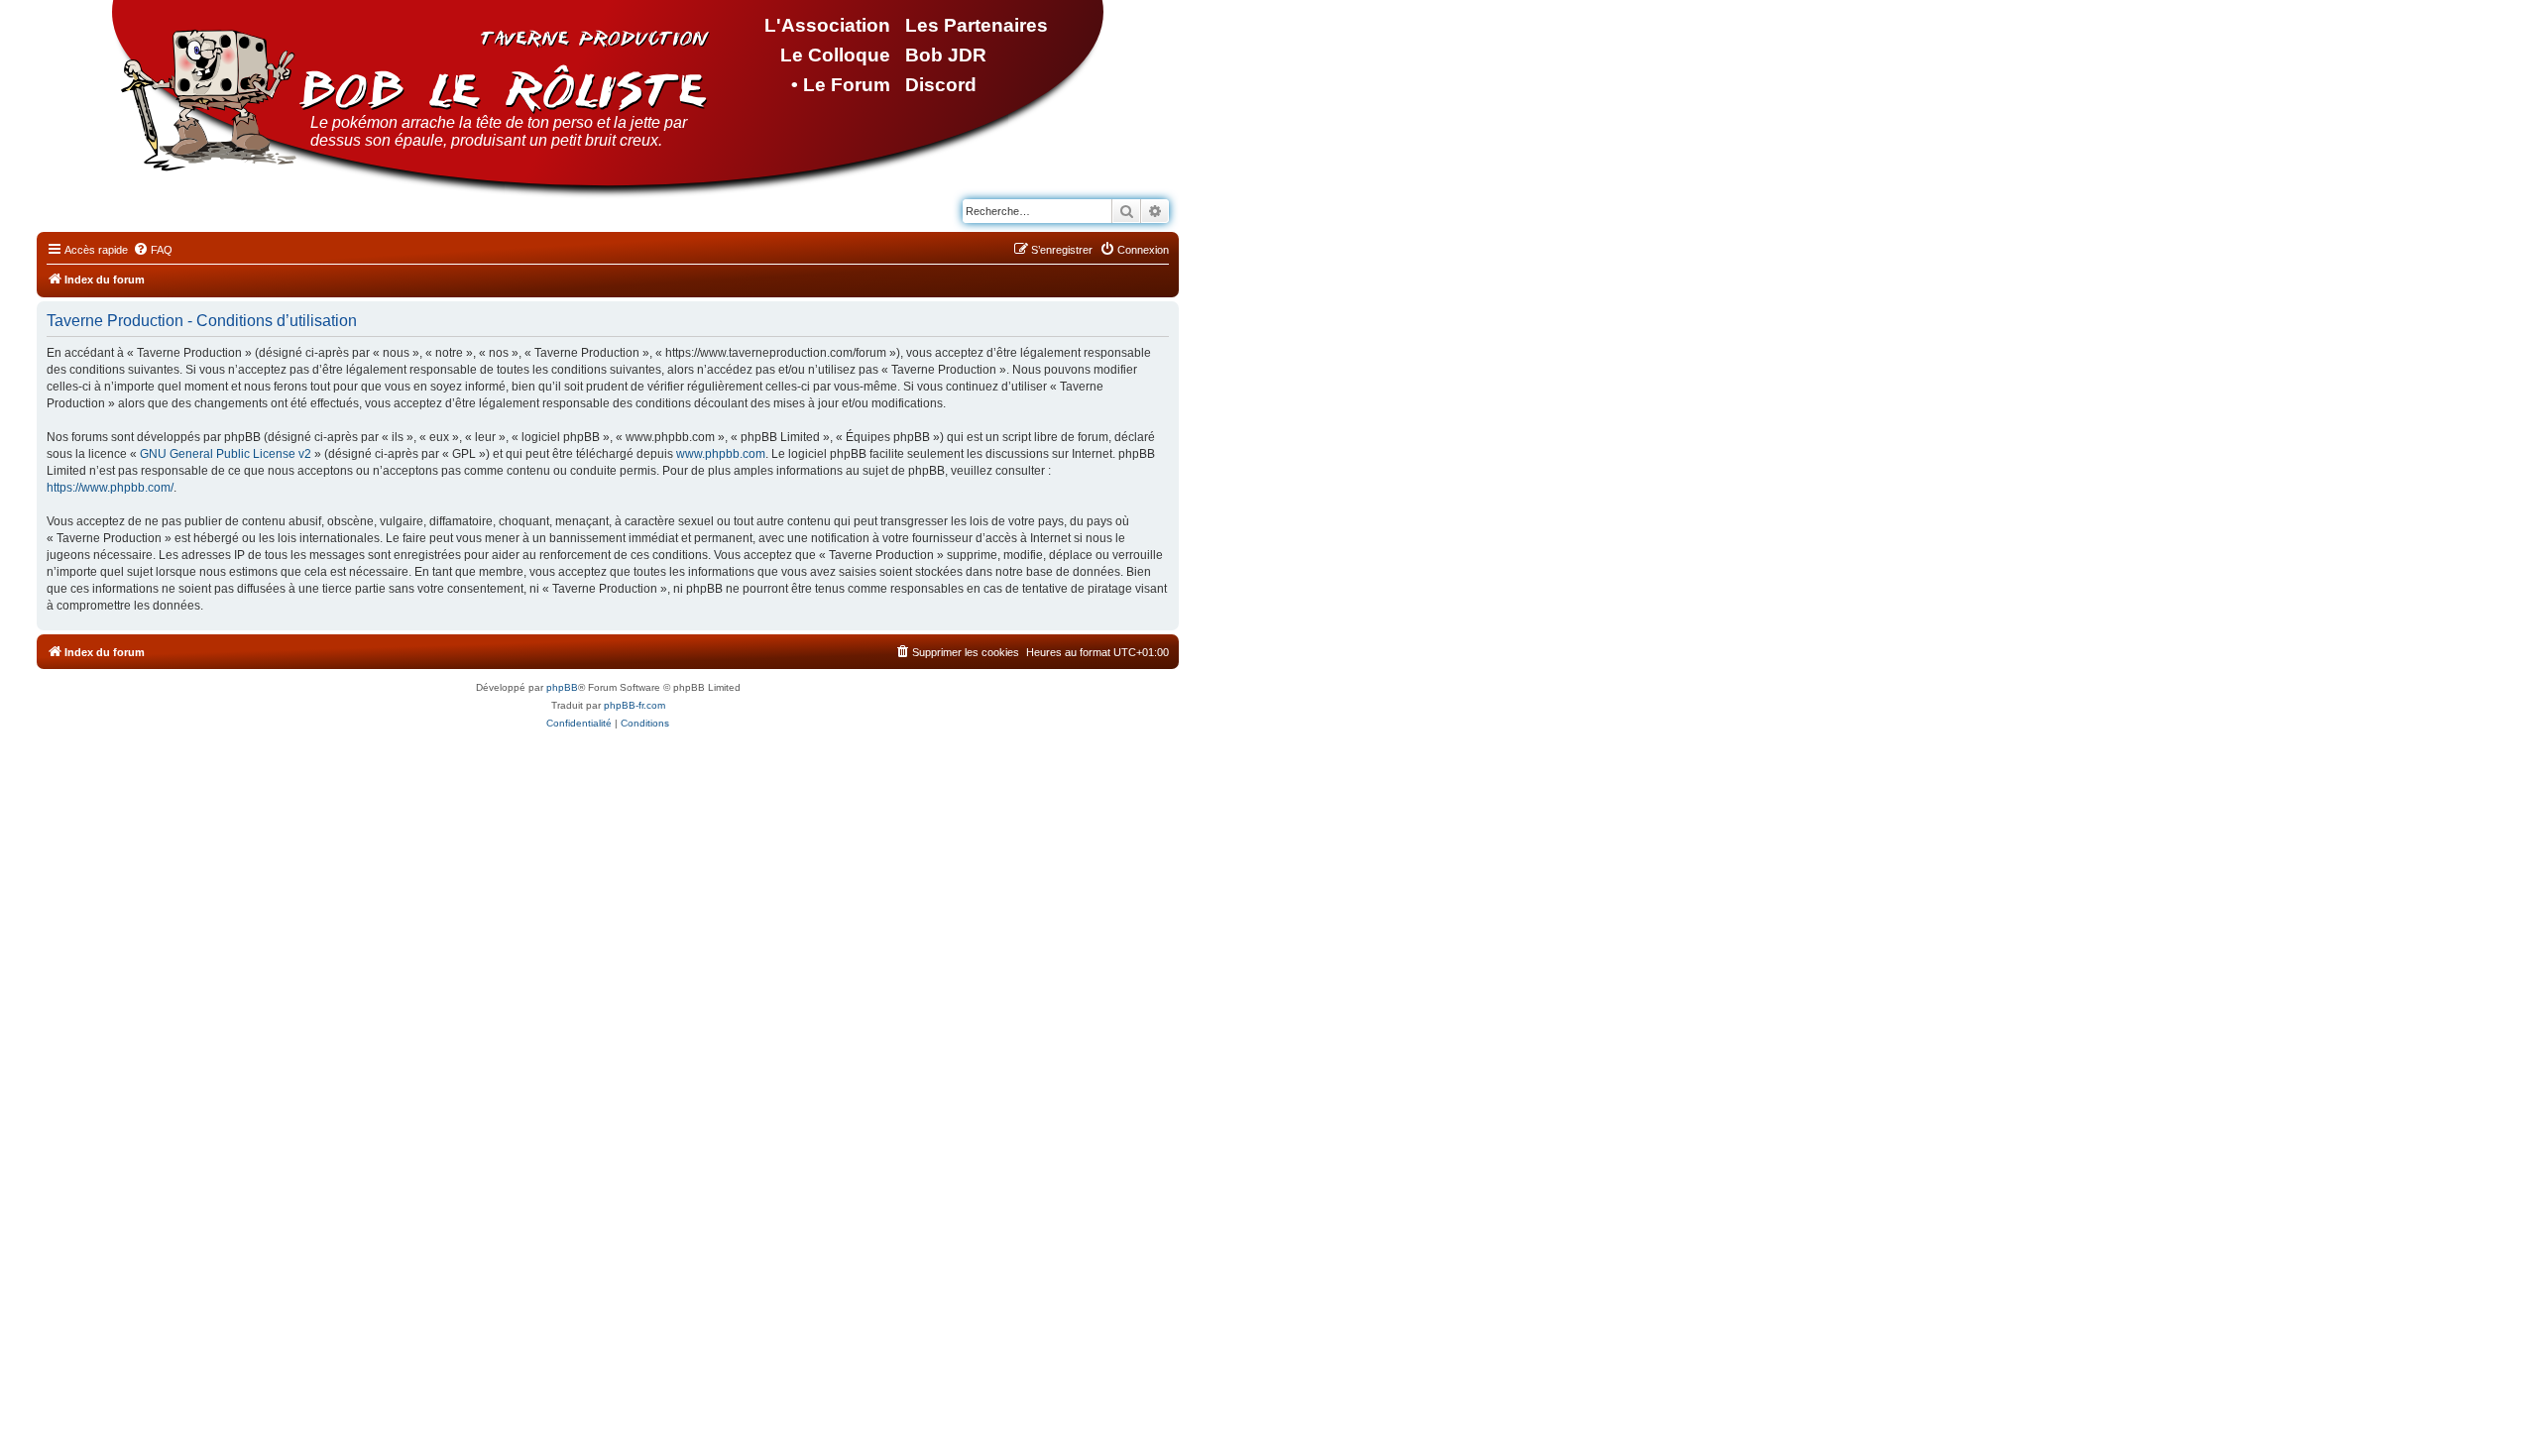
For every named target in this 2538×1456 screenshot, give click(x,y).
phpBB (562, 687)
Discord (941, 85)
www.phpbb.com (721, 454)
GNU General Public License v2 (226, 454)
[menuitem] (153, 250)
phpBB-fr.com (634, 705)
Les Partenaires (977, 25)
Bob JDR (946, 55)
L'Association (827, 25)
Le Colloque (835, 55)
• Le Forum (841, 85)
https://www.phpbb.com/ (110, 488)
